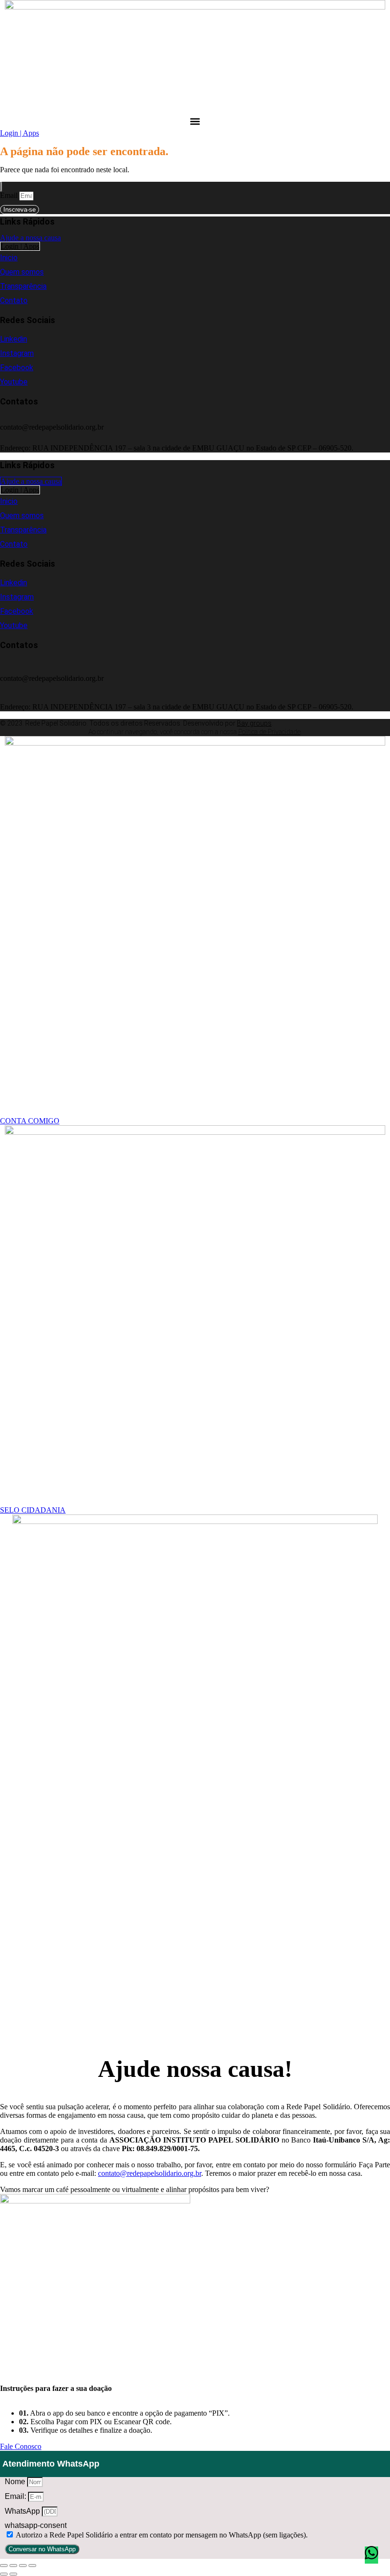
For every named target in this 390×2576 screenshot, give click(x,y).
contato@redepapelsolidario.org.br (150, 2173)
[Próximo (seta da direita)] (13, 2574)
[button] (195, 121)
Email (10, 195)
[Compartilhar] (23, 2566)
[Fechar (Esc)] (32, 2566)
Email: (16, 2496)
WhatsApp (23, 2511)
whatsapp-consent (36, 2525)
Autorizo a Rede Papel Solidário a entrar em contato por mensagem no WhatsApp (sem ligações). (162, 2535)
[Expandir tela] (13, 2566)
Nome (16, 2482)
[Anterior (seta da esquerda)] (4, 2574)
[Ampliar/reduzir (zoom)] (4, 2566)
